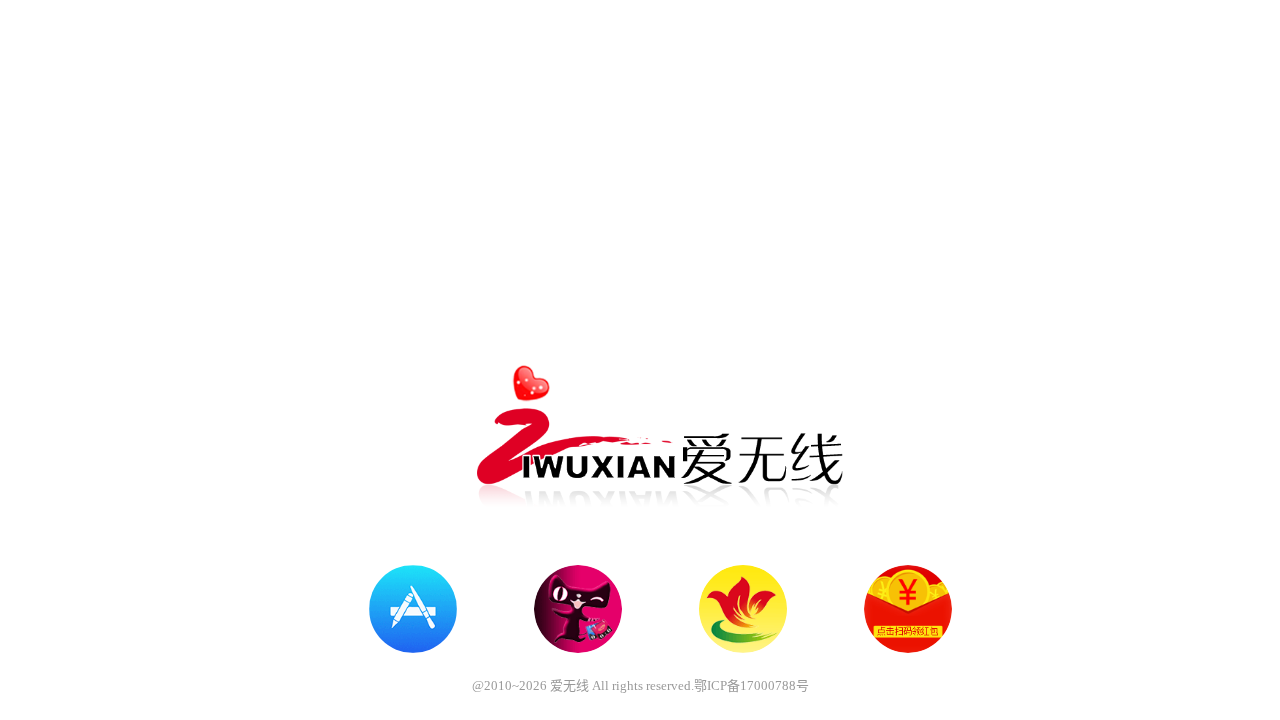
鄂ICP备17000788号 (751, 685)
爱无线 (569, 685)
